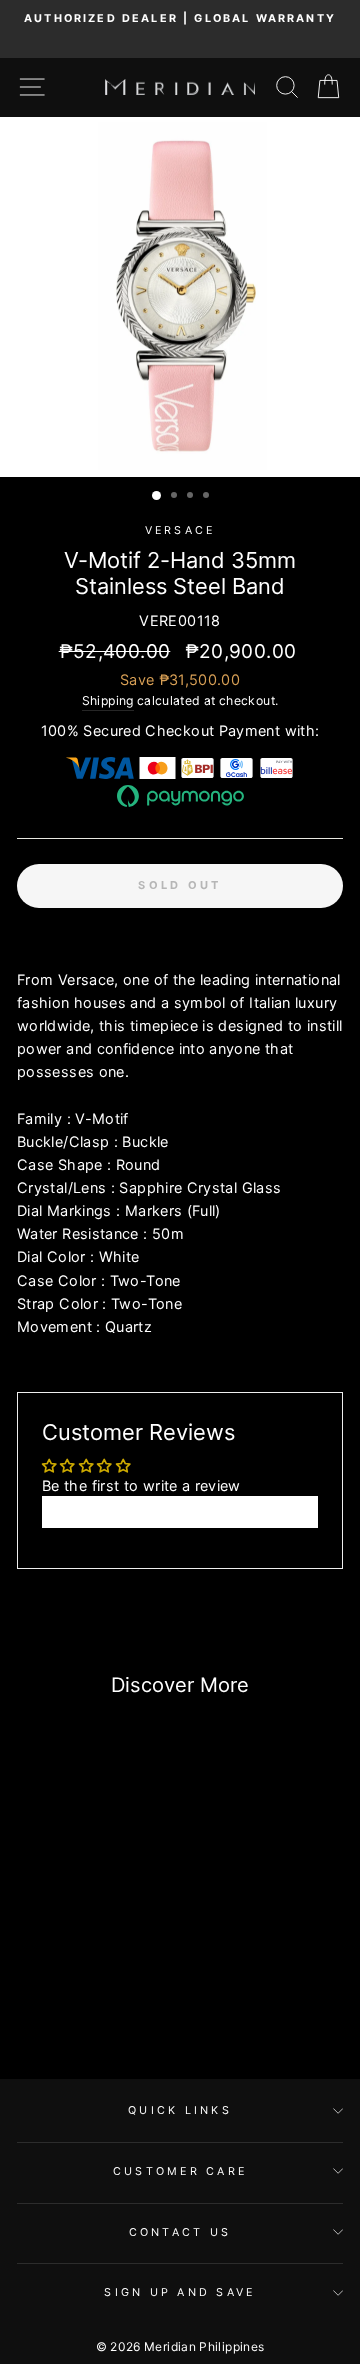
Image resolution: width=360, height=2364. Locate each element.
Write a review (180, 1511)
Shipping (108, 700)
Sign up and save (179, 2292)
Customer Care (180, 2171)
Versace (180, 530)
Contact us (180, 2232)
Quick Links (180, 2110)
